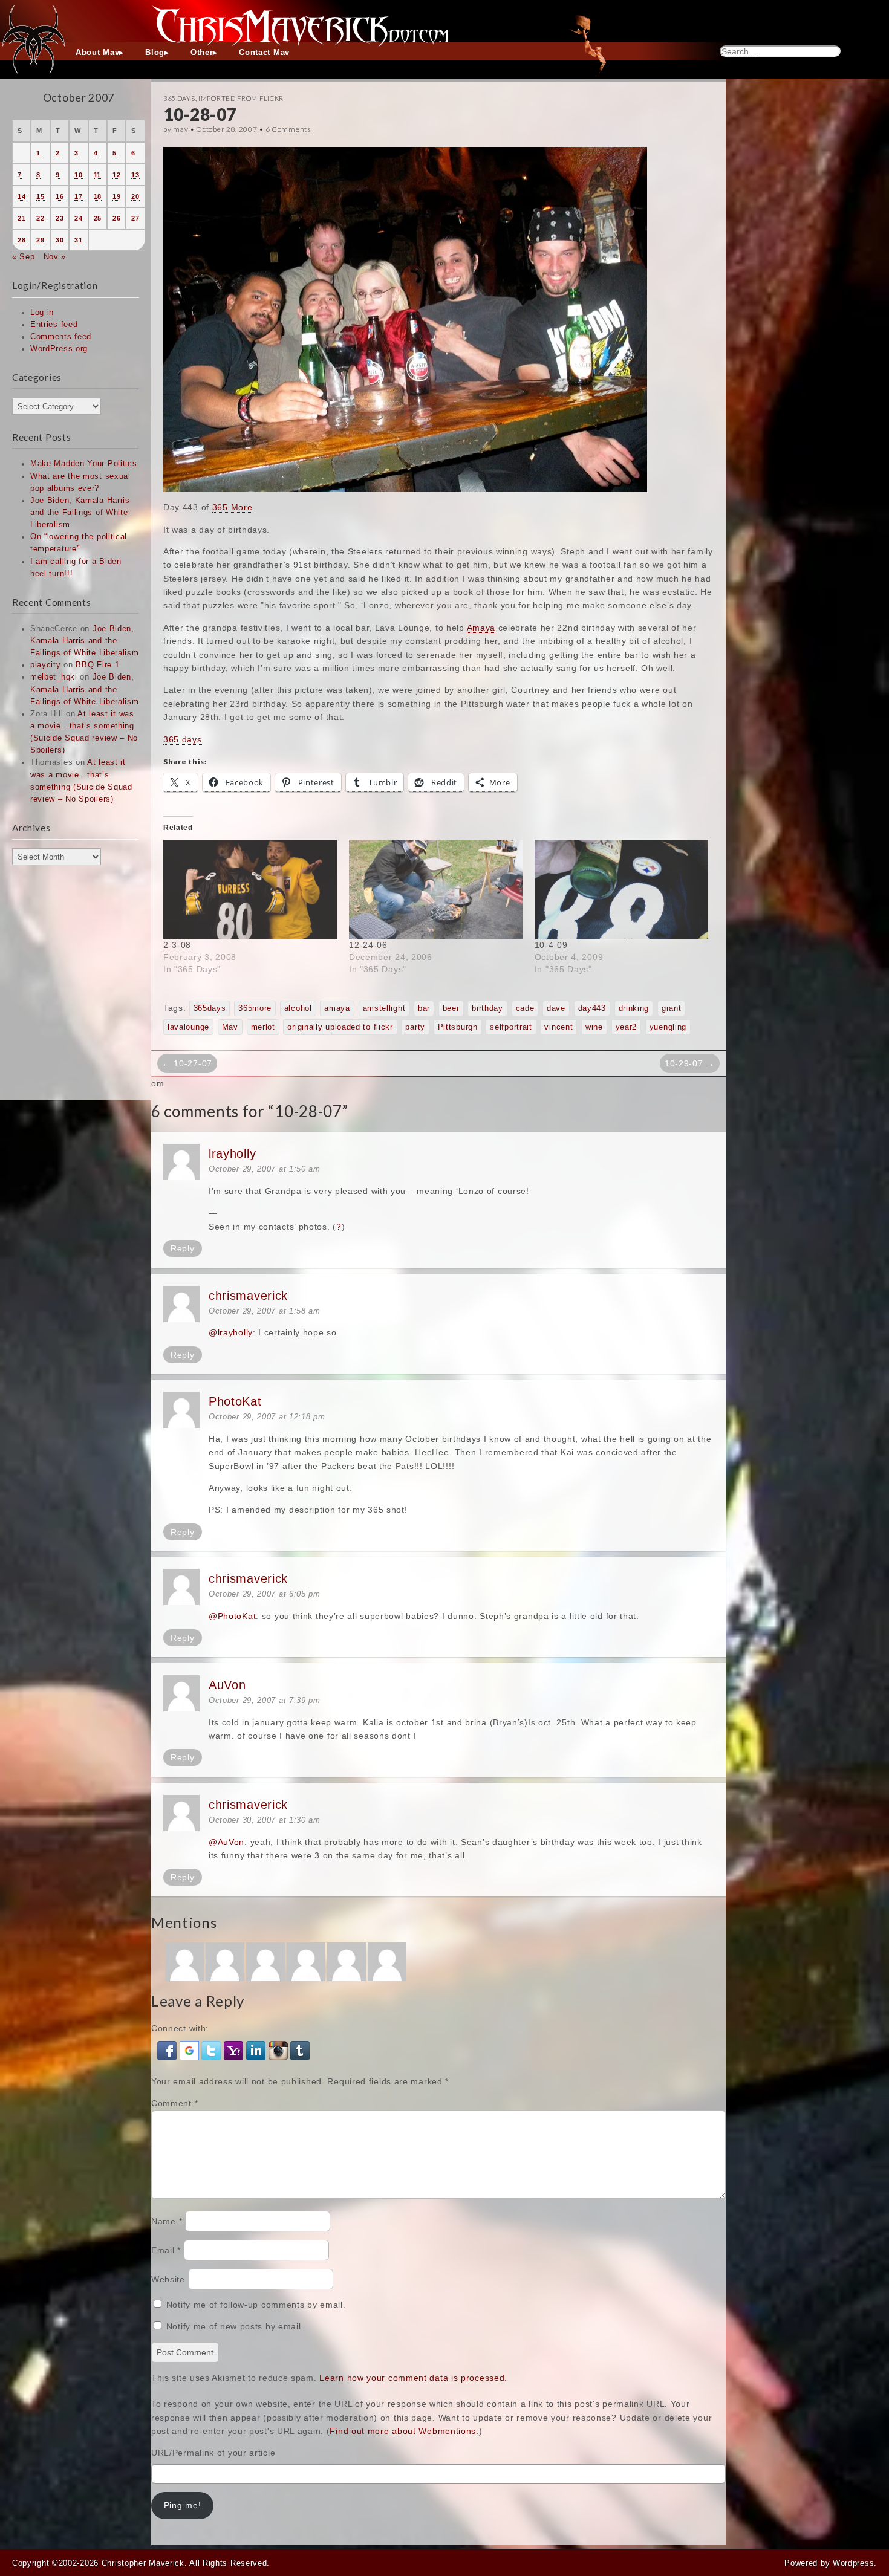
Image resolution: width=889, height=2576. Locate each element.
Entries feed (54, 325)
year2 (627, 1027)
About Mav (97, 53)
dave (556, 1008)
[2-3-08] (250, 889)
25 (98, 218)
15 (40, 196)
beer (451, 1008)
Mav (230, 1027)
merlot (263, 1027)
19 (116, 196)
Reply (183, 1248)
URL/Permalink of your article (213, 2453)
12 (116, 175)
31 (78, 240)
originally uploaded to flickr (340, 1027)
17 (78, 196)
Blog (155, 53)
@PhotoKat (232, 1616)
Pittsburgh (458, 1027)
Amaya (481, 628)
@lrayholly (231, 1332)
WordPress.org (59, 349)
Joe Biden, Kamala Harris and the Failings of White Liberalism (80, 513)
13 (135, 175)
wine (594, 1027)
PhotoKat (235, 1401)
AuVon (227, 1685)
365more (255, 1008)
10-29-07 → (690, 1063)
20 (135, 196)
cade (525, 1008)
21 (21, 218)
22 (40, 218)
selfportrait (511, 1027)
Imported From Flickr (241, 98)
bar (424, 1008)
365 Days (179, 98)
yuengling (668, 1027)
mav (181, 129)
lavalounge (188, 1027)
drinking (634, 1008)
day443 (592, 1008)
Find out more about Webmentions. (404, 2431)
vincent (558, 1027)
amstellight (384, 1008)
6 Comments (288, 129)
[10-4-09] (621, 889)
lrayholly (232, 1153)
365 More (233, 507)
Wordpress (853, 2563)
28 (21, 240)
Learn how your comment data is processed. (413, 2378)
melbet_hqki (54, 677)
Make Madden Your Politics (84, 464)
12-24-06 (368, 945)
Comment (174, 2103)
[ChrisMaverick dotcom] (444, 21)
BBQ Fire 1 (97, 665)
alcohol (298, 1008)
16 (60, 196)
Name (167, 2221)
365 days (183, 739)
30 (60, 240)
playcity (46, 665)
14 (21, 196)
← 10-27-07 (187, 1063)
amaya (337, 1008)
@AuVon (226, 1842)
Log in (42, 313)
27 (135, 218)
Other (202, 53)
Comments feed (61, 337)
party (415, 1027)
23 (60, 218)
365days (210, 1008)
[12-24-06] (436, 889)
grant (672, 1008)
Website (168, 2279)
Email (166, 2250)
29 (40, 240)
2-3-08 (177, 945)
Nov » (55, 257)
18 (98, 196)
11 (97, 175)
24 (78, 218)
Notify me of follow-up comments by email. (256, 2305)
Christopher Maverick (143, 2563)
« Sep (24, 257)
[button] (168, 2050)
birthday (487, 1008)
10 (78, 175)
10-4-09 (551, 945)
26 (116, 218)
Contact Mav (264, 53)
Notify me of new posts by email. (235, 2326)
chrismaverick (248, 1296)
